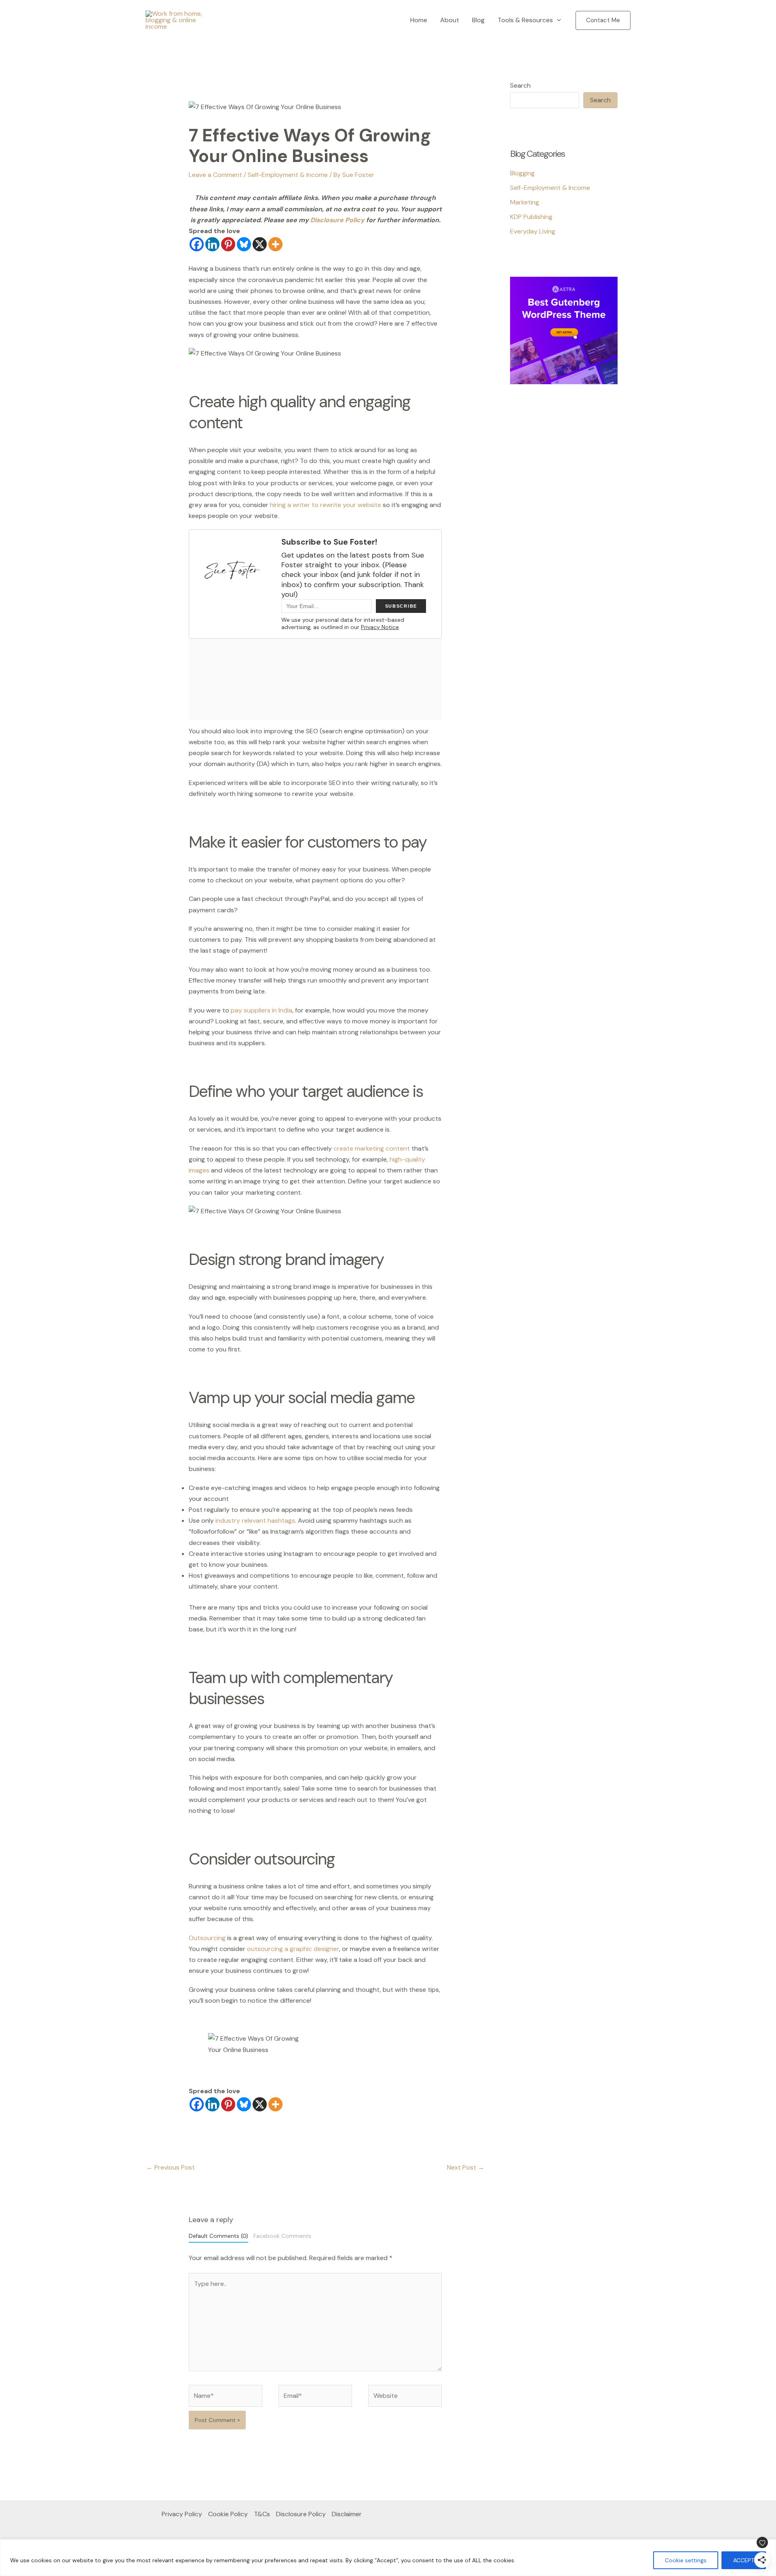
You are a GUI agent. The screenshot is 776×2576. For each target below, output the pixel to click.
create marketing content (372, 1148)
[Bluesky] (244, 244)
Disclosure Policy (338, 220)
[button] (557, 20)
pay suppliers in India (261, 1010)
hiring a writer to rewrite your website (325, 505)
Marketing (525, 202)
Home (419, 20)
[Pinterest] (228, 244)
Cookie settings (686, 2560)
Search (520, 85)
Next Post (466, 2167)
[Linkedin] (212, 244)
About (450, 20)
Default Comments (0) (218, 2236)
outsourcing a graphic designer (293, 1949)
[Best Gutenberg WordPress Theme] (564, 330)
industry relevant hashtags (255, 1521)
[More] (275, 244)
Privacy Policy (182, 2514)
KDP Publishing (531, 217)
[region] (388, 2558)
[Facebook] (197, 244)
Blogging (522, 173)
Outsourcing (207, 1938)
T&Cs (262, 2514)
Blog (478, 20)
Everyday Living (533, 231)
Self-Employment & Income (288, 175)
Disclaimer (347, 2514)
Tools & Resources (525, 20)
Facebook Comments (282, 2236)
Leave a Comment (215, 175)
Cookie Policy (228, 2514)
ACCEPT (744, 2560)
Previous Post (171, 2167)
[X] (260, 244)
